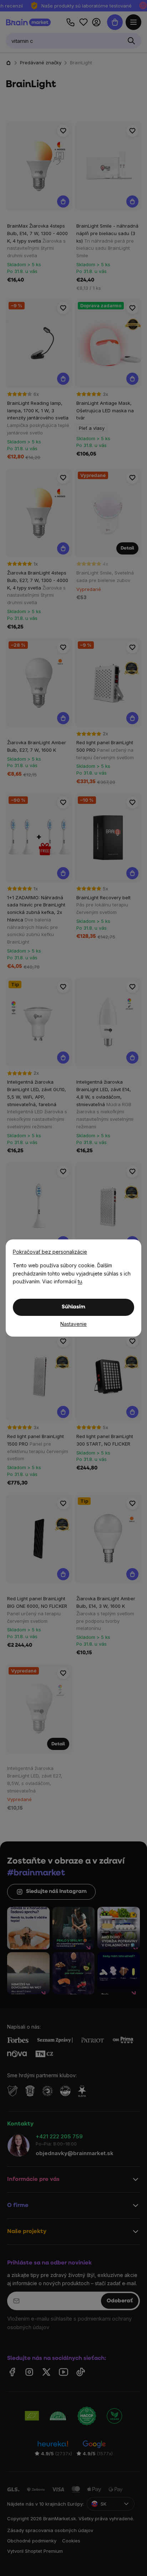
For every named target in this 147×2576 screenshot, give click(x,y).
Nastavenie (73, 1324)
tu (80, 1281)
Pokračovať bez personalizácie (50, 1252)
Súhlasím (73, 1307)
